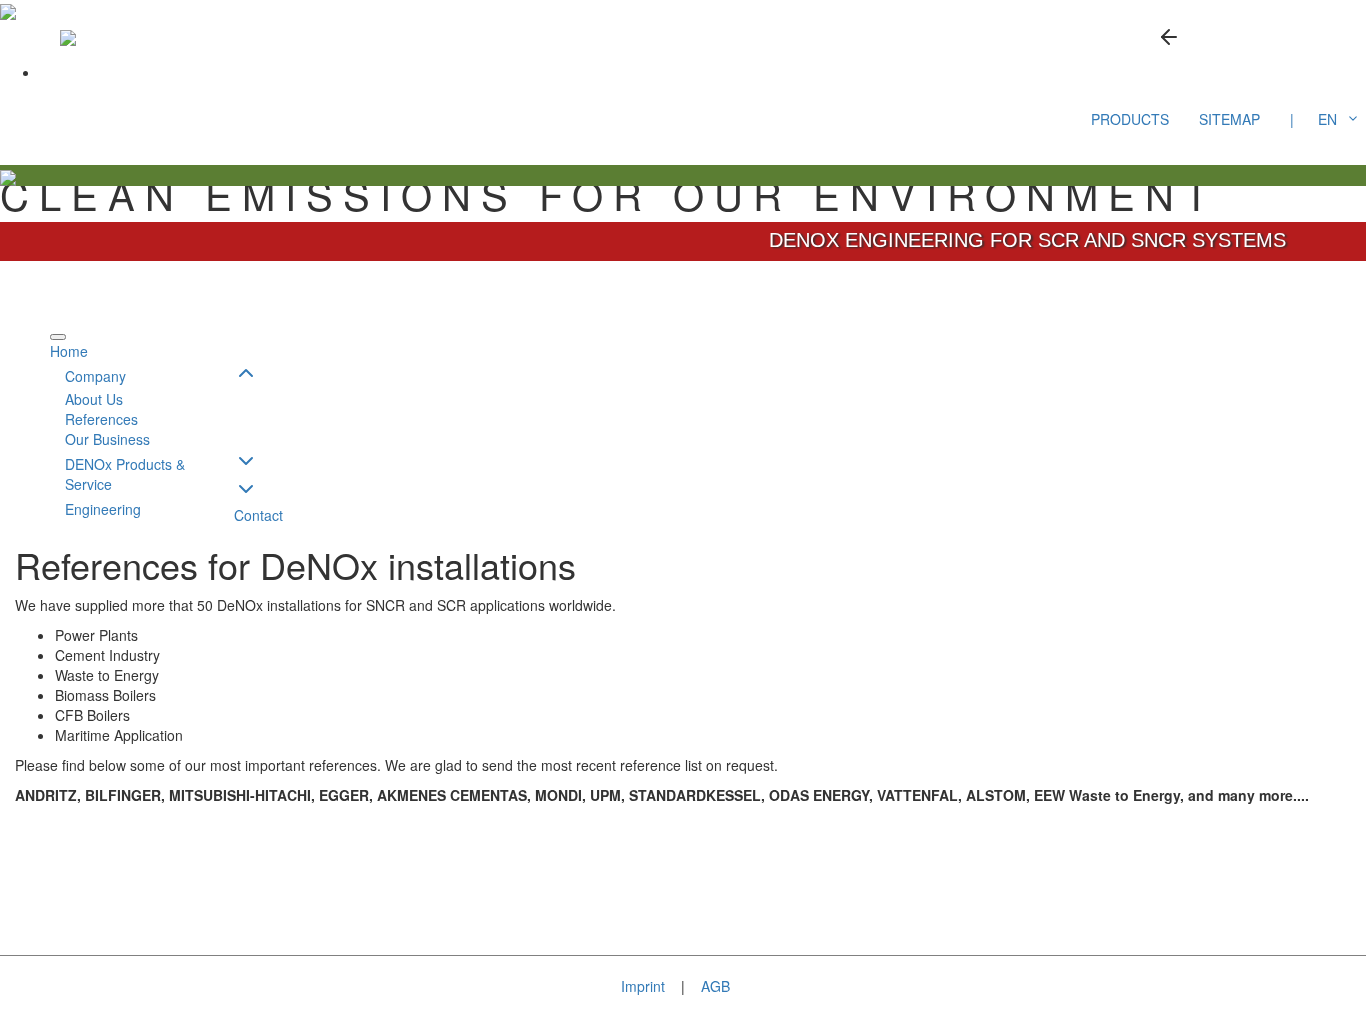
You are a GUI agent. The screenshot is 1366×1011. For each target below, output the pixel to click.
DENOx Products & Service (125, 474)
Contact (258, 515)
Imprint (643, 986)
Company (95, 376)
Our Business (107, 439)
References (101, 419)
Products (1130, 119)
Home (69, 351)
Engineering (103, 509)
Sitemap (1229, 119)
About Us (94, 399)
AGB (715, 986)
